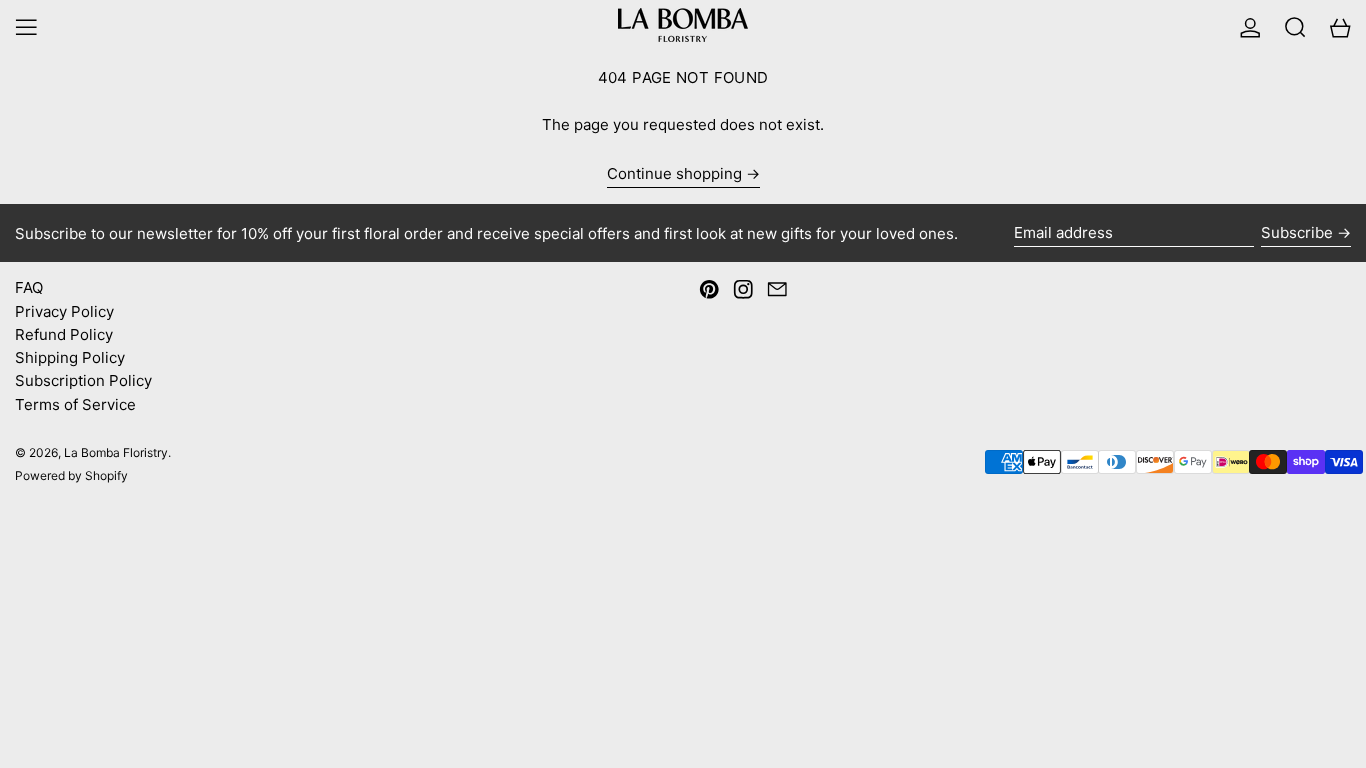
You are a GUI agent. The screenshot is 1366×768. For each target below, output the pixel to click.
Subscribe (1297, 232)
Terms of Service (75, 404)
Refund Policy (64, 334)
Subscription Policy (83, 380)
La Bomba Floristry (116, 452)
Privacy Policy (64, 311)
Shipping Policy (70, 357)
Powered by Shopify (71, 475)
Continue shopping (674, 173)
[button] (1295, 27)
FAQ (29, 287)
